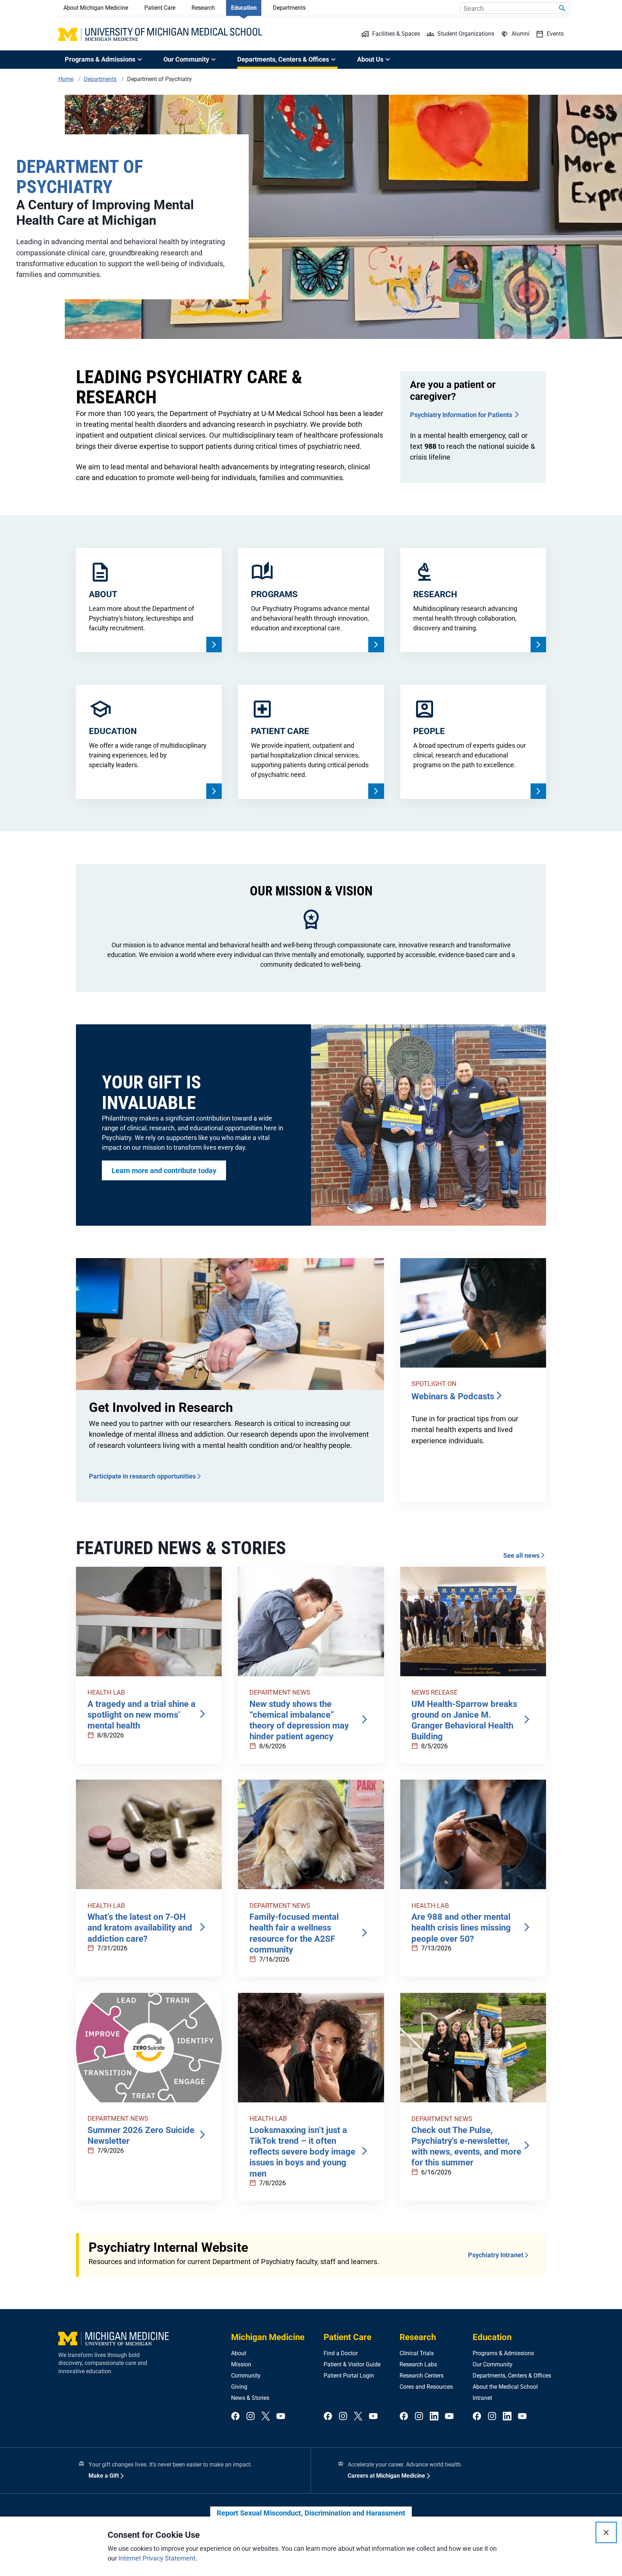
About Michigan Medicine (96, 8)
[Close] (606, 2532)
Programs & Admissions (503, 2353)
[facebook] (235, 2417)
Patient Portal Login (349, 2376)
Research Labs (418, 2364)
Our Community (493, 2364)
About (239, 2353)
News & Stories (250, 2398)
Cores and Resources (426, 2387)
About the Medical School (505, 2387)
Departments (289, 8)
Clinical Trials (417, 2353)
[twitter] (266, 2417)
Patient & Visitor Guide (352, 2364)
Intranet (482, 2398)
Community (246, 2376)
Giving (239, 2387)
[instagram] (251, 2417)
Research (203, 8)
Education (244, 8)
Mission (241, 2364)
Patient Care (160, 8)
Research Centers (422, 2376)
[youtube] (281, 2417)
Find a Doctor (341, 2353)
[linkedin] (434, 2417)
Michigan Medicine (268, 2337)
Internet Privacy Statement (157, 2558)
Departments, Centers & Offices (512, 2376)
